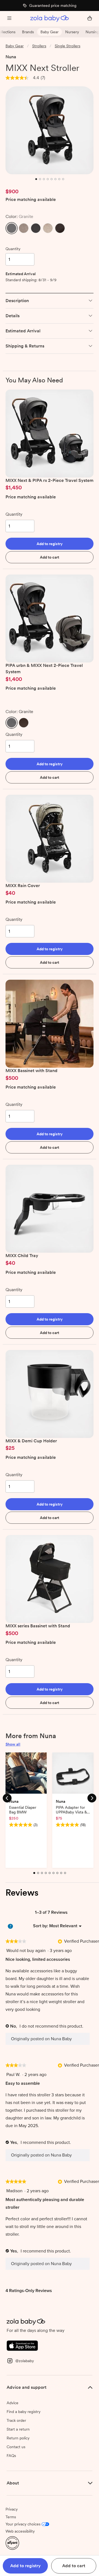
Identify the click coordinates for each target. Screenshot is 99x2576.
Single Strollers (68, 46)
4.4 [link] (36, 78)
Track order (16, 2420)
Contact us (16, 2447)
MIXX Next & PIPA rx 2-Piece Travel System (50, 480)
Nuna (11, 57)
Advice (13, 2403)
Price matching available (31, 200)
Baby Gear (50, 32)
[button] (12, 228)
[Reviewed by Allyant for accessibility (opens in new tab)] (12, 2543)
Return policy (18, 2438)
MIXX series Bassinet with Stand (38, 1626)
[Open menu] (9, 19)
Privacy (12, 2509)
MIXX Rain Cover (23, 886)
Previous (7, 1798)
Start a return (18, 2429)
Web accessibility (20, 2531)
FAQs (11, 2456)
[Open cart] (90, 19)
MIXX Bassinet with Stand (31, 1071)
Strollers (39, 46)
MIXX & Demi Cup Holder (31, 1441)
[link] (17, 78)
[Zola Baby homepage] (50, 19)
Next (92, 1798)
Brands (28, 32)
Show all (13, 1744)
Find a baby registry (24, 2412)
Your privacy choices (23, 2524)
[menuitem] (63, 1926)
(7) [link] (43, 78)
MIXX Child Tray (22, 1256)
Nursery (72, 32)
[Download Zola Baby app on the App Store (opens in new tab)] (22, 2345)
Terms (11, 2517)
